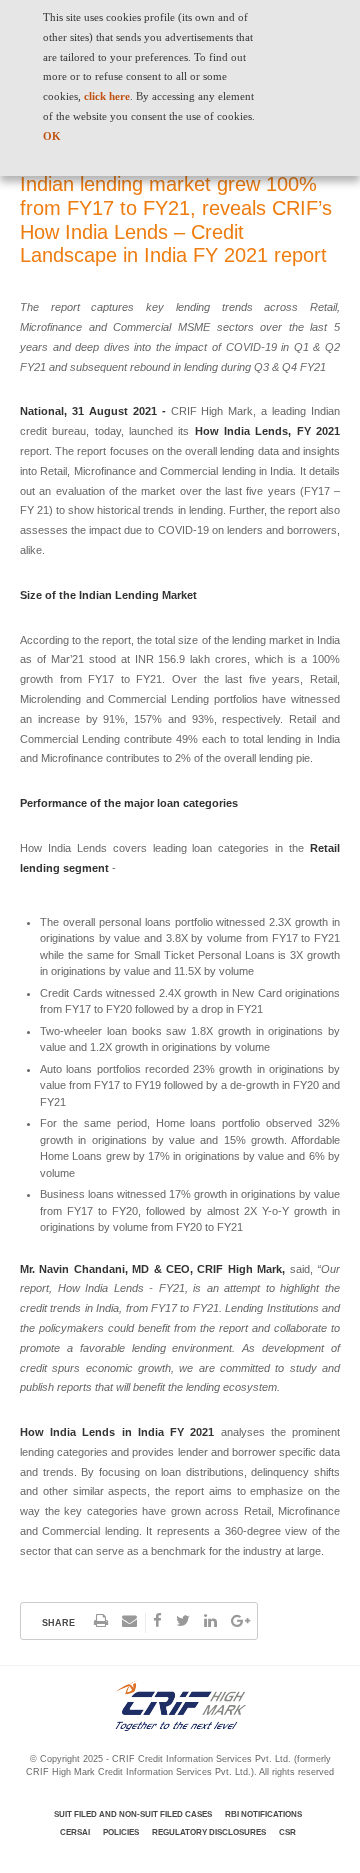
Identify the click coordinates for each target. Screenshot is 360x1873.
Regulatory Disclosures (209, 1832)
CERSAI (75, 1832)
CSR (287, 1832)
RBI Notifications (263, 1814)
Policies (121, 1832)
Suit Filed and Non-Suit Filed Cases (133, 1814)
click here (107, 96)
